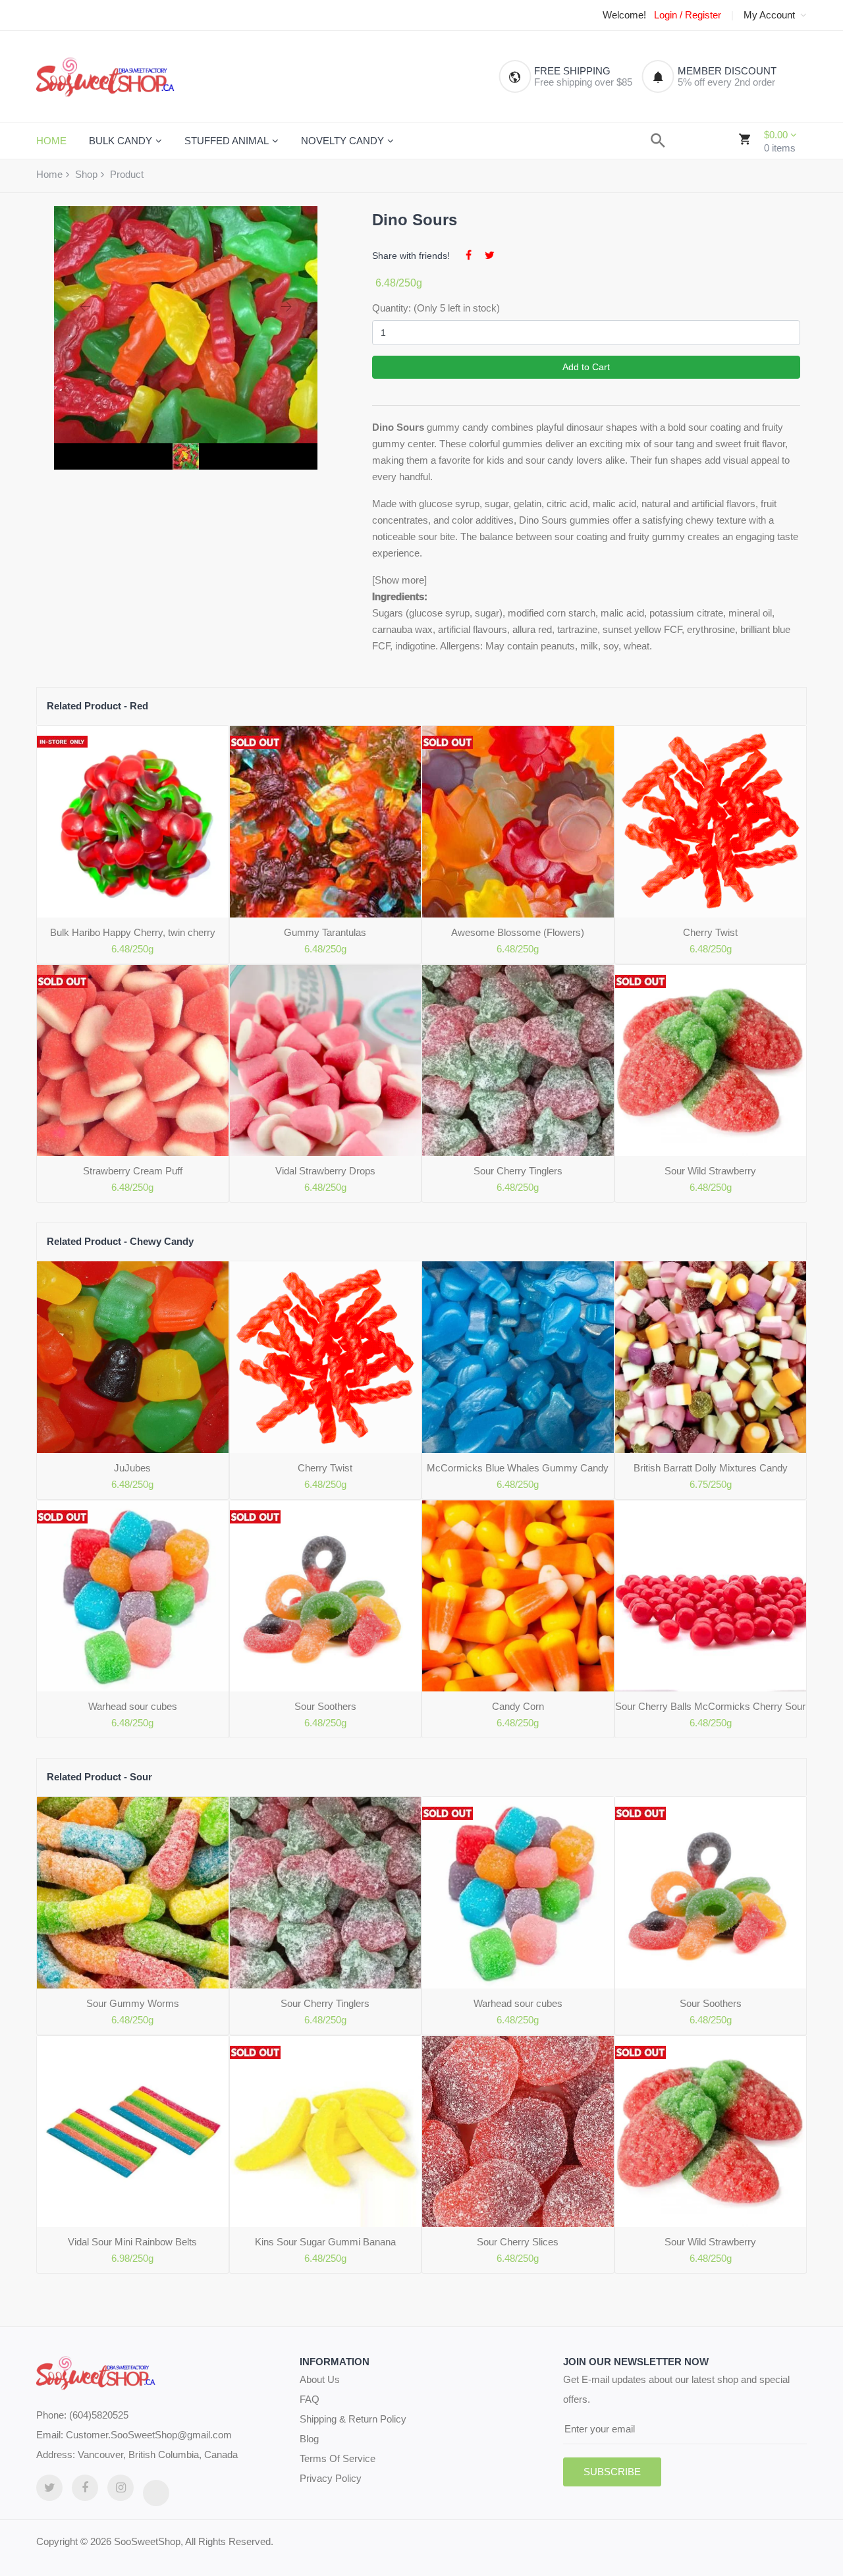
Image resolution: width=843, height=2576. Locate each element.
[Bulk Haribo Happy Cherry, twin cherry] (133, 822)
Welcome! (624, 15)
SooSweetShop (147, 2541)
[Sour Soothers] (326, 1596)
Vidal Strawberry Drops (325, 1171)
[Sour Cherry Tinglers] (518, 1061)
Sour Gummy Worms (133, 2003)
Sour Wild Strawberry (710, 1171)
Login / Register (688, 15)
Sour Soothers (325, 1706)
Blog (309, 2439)
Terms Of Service (338, 2458)
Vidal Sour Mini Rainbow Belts (132, 2242)
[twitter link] (49, 2488)
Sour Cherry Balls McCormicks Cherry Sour (710, 1706)
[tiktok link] (156, 2493)
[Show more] (399, 580)
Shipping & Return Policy (353, 2419)
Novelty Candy (342, 141)
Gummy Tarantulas (325, 932)
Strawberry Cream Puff (133, 1171)
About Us (320, 2379)
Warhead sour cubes (133, 1706)
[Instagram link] (121, 2488)
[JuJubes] (133, 1357)
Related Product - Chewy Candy (120, 1241)
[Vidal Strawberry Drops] (326, 1061)
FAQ (310, 2399)
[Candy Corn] (518, 1596)
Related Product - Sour (99, 1777)
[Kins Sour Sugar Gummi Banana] (326, 2132)
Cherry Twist (710, 932)
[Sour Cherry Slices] (518, 2132)
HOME (51, 141)
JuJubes (132, 1468)
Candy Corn (518, 1706)
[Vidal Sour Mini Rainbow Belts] (133, 2132)
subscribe (612, 2472)
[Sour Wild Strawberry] (711, 1061)
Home (49, 174)
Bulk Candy (121, 141)
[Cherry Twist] (711, 822)
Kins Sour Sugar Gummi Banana (325, 2242)
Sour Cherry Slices (518, 2242)
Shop (86, 174)
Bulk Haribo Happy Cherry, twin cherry (133, 932)
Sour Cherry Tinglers (518, 1171)
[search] (658, 141)
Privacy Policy (331, 2478)
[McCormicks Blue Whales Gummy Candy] (518, 1357)
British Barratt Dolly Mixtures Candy (711, 1468)
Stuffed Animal (227, 141)
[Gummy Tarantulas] (326, 822)
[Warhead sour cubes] (133, 1596)
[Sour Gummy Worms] (133, 1893)
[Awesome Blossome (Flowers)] (518, 822)
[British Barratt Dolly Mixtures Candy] (711, 1357)
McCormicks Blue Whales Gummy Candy (518, 1468)
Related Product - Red (97, 706)
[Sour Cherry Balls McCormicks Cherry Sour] (711, 1596)
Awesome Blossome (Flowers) (518, 932)
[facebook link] (85, 2488)
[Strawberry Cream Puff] (133, 1061)
